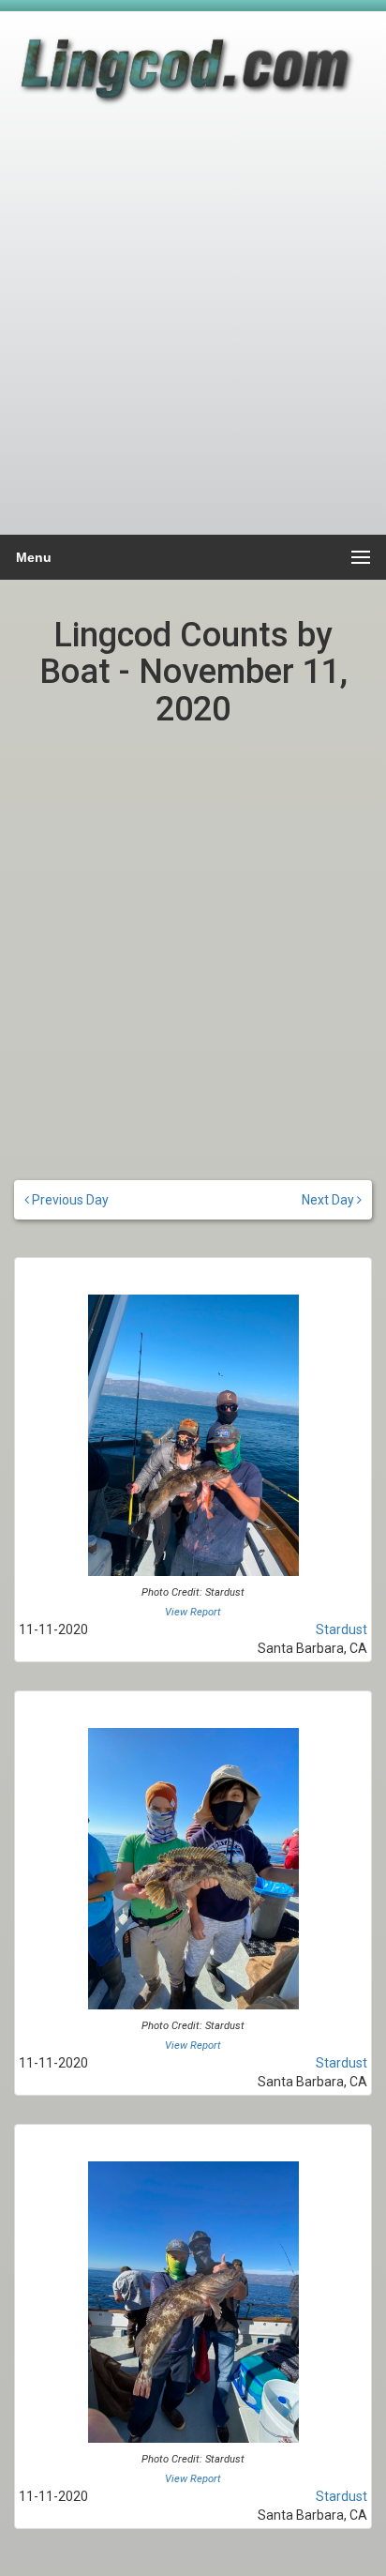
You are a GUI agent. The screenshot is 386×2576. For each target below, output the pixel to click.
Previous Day (69, 1200)
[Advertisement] (193, 330)
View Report (193, 1612)
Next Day (329, 1200)
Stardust (341, 1629)
